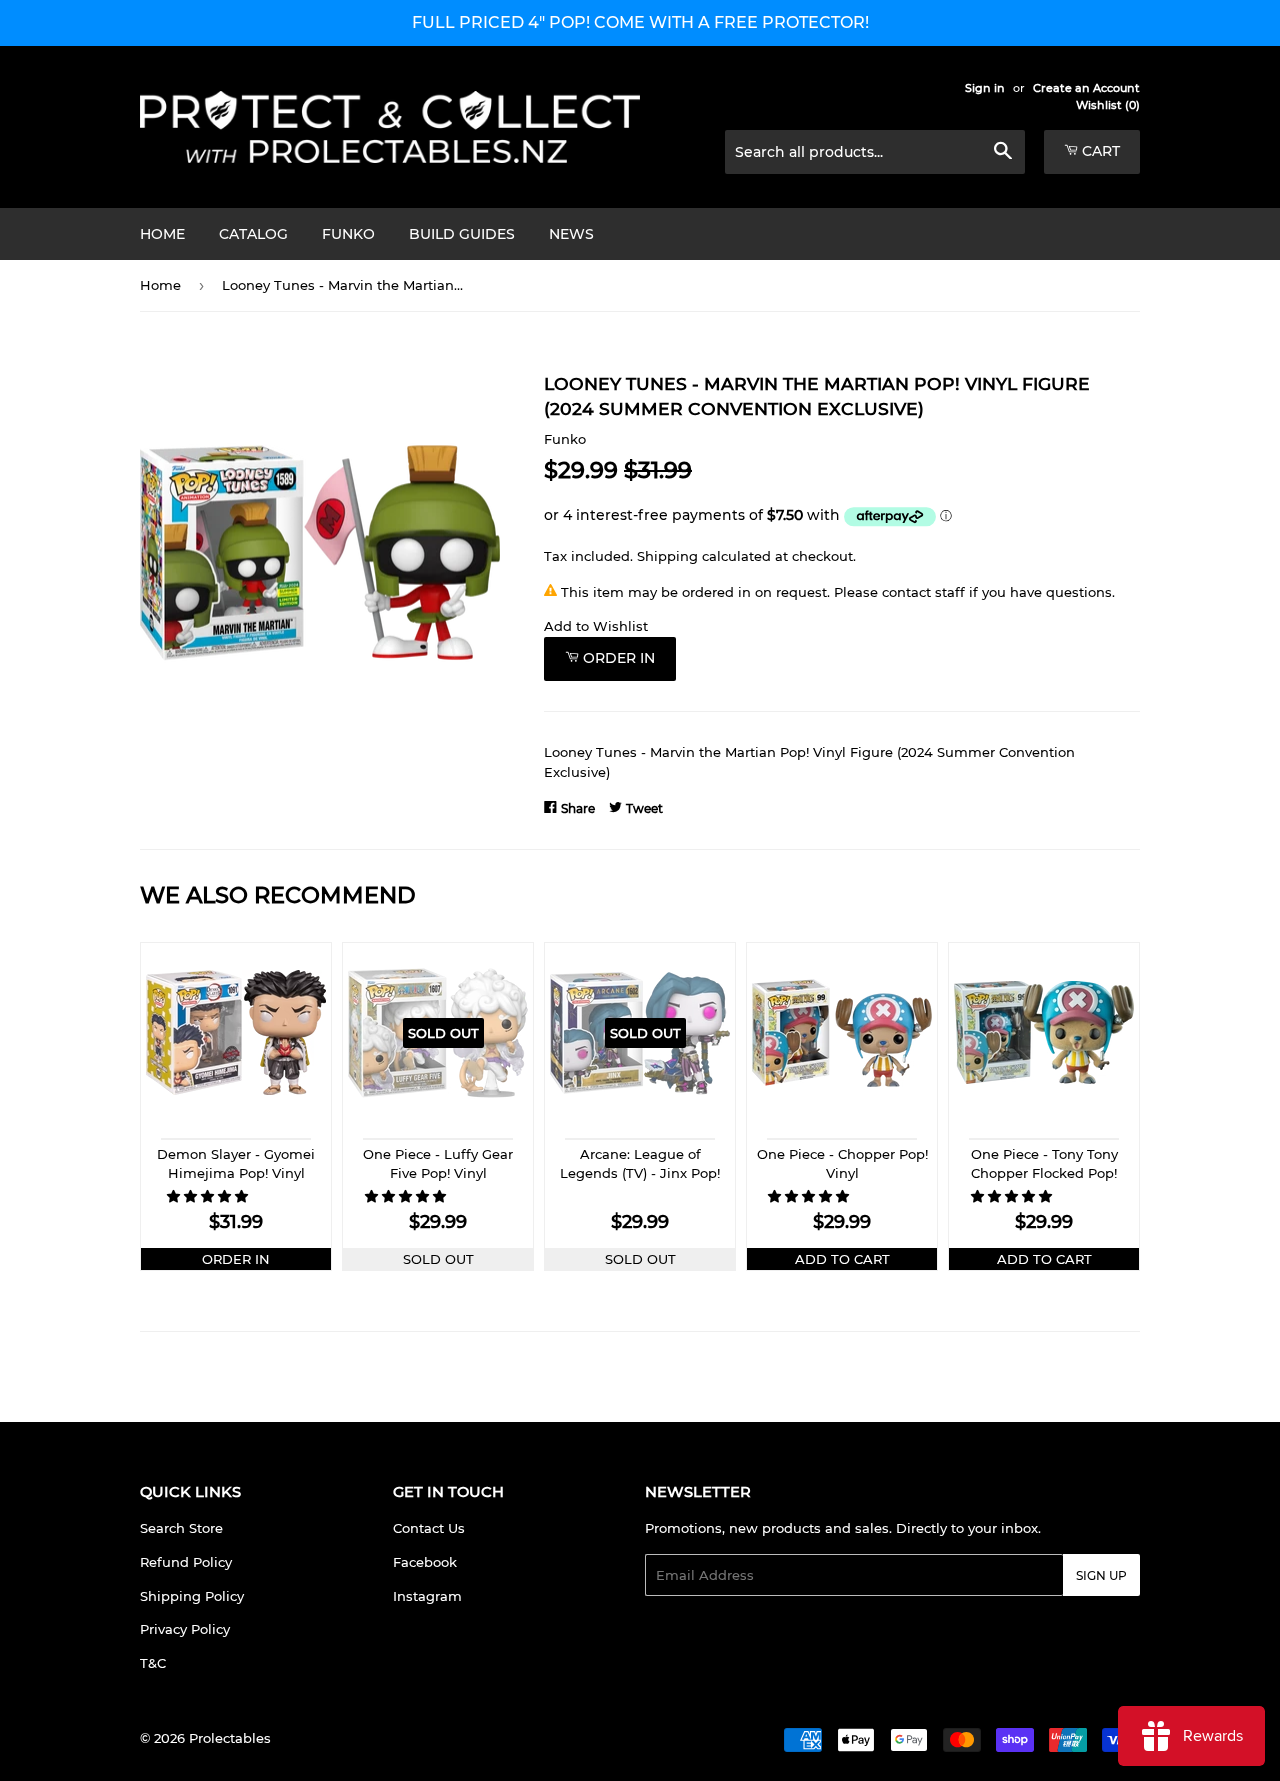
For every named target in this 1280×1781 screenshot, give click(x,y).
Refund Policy (186, 1562)
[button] (209, 1196)
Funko (348, 234)
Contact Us (429, 1528)
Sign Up (1101, 1575)
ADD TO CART (842, 1259)
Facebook (425, 1562)
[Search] (1002, 153)
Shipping (667, 556)
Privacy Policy (185, 1629)
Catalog (253, 234)
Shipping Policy (192, 1596)
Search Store (181, 1528)
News (571, 234)
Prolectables (230, 1738)
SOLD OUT (438, 1259)
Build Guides (462, 234)
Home (162, 234)
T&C (153, 1663)
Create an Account (1086, 88)
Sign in (985, 88)
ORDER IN (236, 1259)
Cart (1099, 151)
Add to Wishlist (596, 626)
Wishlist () (1108, 105)
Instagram (427, 1596)
